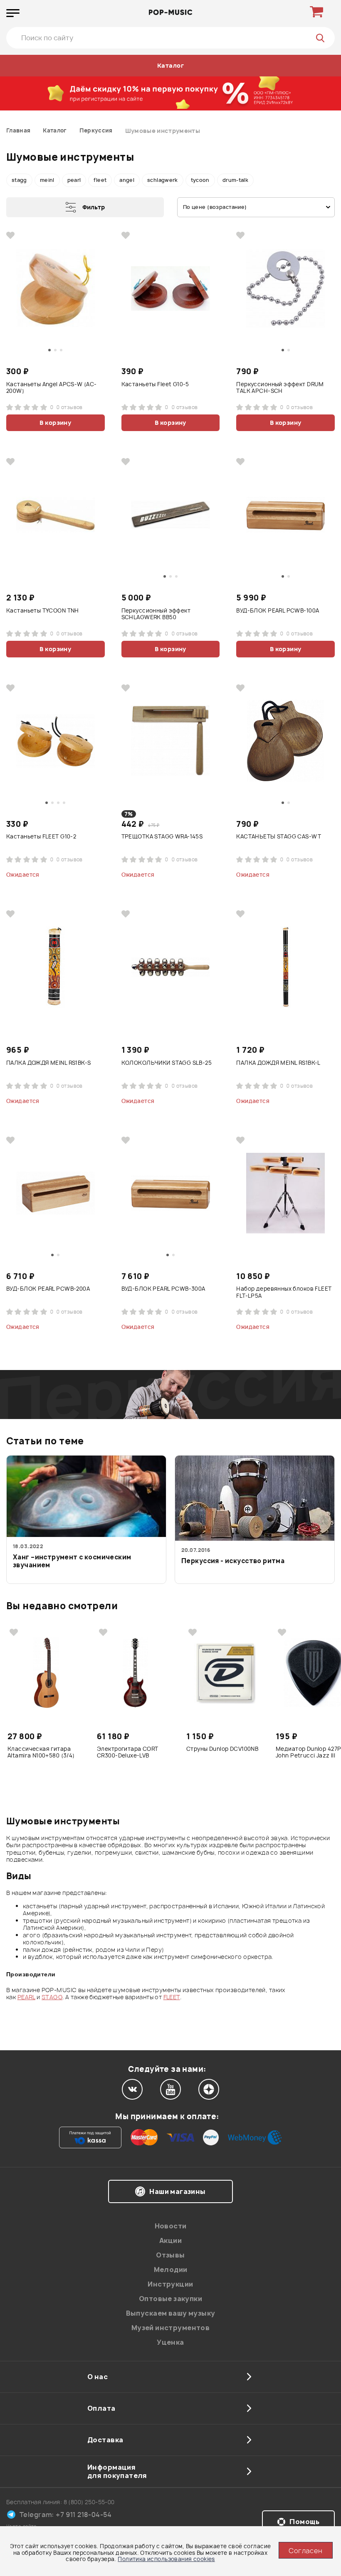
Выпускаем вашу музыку (171, 2313)
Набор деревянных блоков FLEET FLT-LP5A (284, 1292)
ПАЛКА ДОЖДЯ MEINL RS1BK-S (49, 1063)
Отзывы (170, 2255)
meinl (47, 180)
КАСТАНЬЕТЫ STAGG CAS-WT (279, 837)
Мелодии (171, 2270)
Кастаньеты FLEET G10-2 (41, 837)
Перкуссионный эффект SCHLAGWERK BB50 (156, 614)
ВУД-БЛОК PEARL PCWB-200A (48, 1289)
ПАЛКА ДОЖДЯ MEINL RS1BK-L (278, 1063)
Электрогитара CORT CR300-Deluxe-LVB (128, 1752)
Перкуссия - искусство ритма (233, 1561)
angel (127, 180)
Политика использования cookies (166, 2559)
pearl (74, 180)
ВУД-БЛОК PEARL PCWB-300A (163, 1289)
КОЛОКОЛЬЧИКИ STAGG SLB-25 (167, 1063)
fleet (100, 180)
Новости (171, 2226)
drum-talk (235, 180)
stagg (19, 180)
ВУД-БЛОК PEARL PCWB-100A (278, 611)
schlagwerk (163, 180)
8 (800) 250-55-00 (89, 2502)
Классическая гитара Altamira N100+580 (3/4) (41, 1752)
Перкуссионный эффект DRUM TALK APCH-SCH (280, 388)
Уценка (170, 2342)
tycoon (200, 180)
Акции (170, 2240)
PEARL (26, 1997)
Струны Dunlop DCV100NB (222, 1749)
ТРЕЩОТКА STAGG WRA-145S (162, 837)
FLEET (172, 1997)
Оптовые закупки (170, 2299)
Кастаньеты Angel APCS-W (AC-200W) (52, 388)
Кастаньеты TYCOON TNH (43, 611)
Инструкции (170, 2284)
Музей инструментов (171, 2328)
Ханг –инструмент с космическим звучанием (72, 1561)
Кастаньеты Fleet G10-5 (155, 384)
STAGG (52, 1997)
